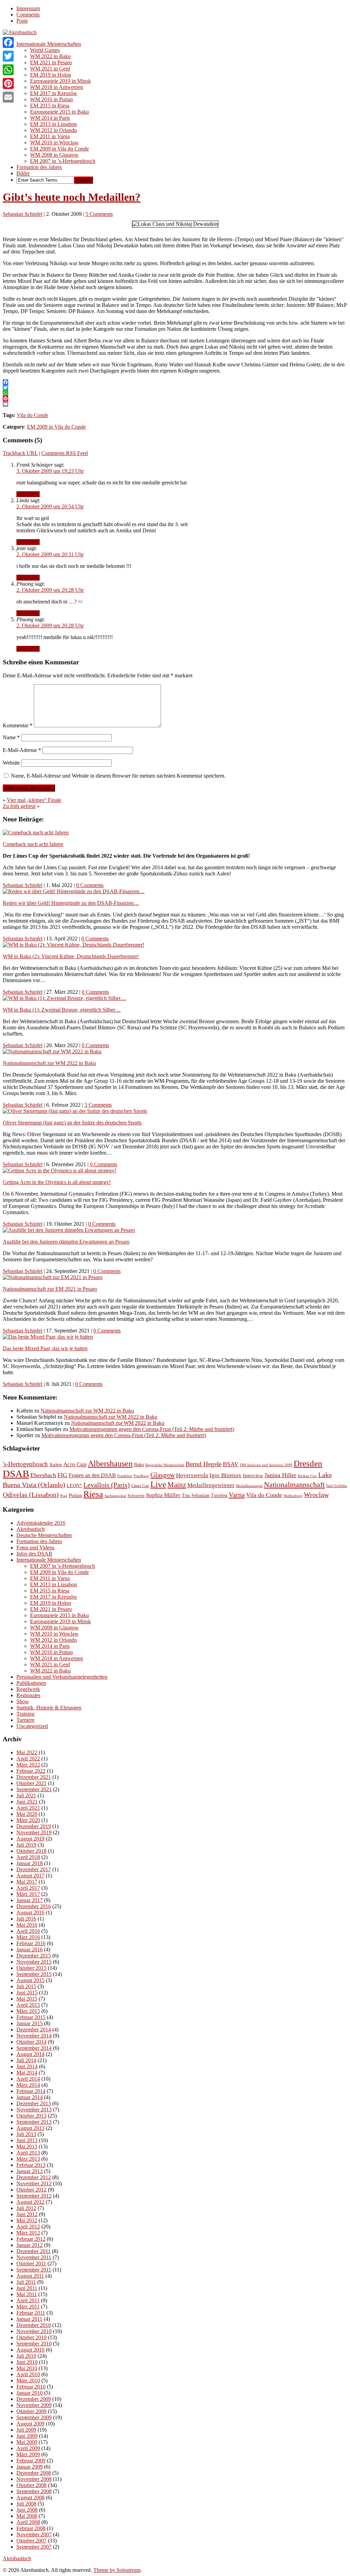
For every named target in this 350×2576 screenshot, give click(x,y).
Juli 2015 (26, 1986)
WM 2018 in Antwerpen (57, 87)
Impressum (28, 8)
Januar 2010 (30, 2393)
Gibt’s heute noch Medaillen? (72, 197)
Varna (237, 1495)
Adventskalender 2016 (41, 1523)
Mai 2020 (27, 1814)
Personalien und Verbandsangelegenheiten (62, 1677)
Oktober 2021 (31, 1783)
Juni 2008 (27, 2510)
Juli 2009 (26, 2430)
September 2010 (34, 2344)
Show (23, 1701)
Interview (253, 1475)
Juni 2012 (27, 2214)
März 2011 (28, 2307)
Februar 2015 (31, 2017)
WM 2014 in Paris (50, 118)
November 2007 (34, 2534)
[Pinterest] (8, 83)
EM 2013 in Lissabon (53, 124)
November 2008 (34, 2479)
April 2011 (28, 2300)
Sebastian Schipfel (23, 214)
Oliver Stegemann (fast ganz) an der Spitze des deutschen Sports (72, 1123)
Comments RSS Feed (65, 453)
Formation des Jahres (39, 167)
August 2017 (30, 1876)
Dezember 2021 (34, 1777)
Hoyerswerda (192, 1475)
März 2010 (28, 2380)
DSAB (16, 1474)
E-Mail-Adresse (22, 750)
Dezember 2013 (34, 2103)
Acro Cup (75, 1464)
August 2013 (30, 2128)
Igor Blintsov (226, 1475)
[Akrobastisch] (20, 32)
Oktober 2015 (31, 1968)
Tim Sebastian (196, 1495)
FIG (62, 1475)
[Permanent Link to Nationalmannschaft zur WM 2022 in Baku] (52, 1051)
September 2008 (34, 2491)
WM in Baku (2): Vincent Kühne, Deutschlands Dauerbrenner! (71, 956)
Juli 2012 (26, 2208)
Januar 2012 (30, 2245)
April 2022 (28, 1759)
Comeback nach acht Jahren (33, 844)
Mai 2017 (27, 1882)
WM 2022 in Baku (50, 56)
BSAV (231, 1464)
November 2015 (34, 1962)
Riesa (93, 1494)
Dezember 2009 (34, 2399)
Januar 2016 (30, 1949)
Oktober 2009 (31, 2411)
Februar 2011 (31, 2313)
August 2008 (30, 2497)
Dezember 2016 (34, 1906)
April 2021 (28, 1808)
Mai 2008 (27, 2516)
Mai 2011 (27, 2294)
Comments (28, 15)
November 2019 (34, 1832)
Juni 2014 (27, 2066)
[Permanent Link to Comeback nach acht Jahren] (36, 832)
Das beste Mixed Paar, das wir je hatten (45, 1348)
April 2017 (28, 1888)
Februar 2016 (31, 1943)
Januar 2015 (30, 2023)
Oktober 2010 (31, 2337)
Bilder (23, 173)
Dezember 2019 (34, 1826)
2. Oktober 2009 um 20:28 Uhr (50, 590)
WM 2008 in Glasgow (54, 155)
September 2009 (34, 2417)
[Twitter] (8, 56)
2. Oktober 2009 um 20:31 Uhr (50, 554)
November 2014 (34, 2036)
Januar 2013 (30, 2171)
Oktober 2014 (31, 2042)
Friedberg (141, 1476)
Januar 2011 (29, 2319)
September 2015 (34, 1974)
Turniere (25, 1720)
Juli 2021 (26, 1796)
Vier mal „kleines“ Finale (34, 800)
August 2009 (30, 2424)
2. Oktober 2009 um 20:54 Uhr (50, 506)
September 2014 (34, 2048)
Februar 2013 (31, 2165)
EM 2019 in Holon (51, 75)
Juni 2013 (27, 2140)
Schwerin (136, 1495)
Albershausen (110, 1463)
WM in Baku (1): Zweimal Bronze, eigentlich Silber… (62, 1010)
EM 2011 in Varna (50, 136)
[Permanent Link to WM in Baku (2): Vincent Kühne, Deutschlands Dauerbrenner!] (73, 945)
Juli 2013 (26, 2134)
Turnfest (219, 1495)
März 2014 (28, 2085)
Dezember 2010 (34, 2325)
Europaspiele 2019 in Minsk (60, 81)
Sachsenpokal (115, 1496)
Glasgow (163, 1475)
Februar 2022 (31, 1771)
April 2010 (28, 2374)
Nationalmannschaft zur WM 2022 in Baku (49, 1063)
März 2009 (28, 2454)
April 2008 (28, 2522)
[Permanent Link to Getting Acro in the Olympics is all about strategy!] (59, 1170)
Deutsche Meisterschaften (44, 1535)
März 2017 (28, 1894)
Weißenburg (293, 1496)
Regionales (28, 1695)
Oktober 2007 (31, 2541)
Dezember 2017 (34, 1869)
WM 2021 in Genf (50, 69)
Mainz (177, 1485)
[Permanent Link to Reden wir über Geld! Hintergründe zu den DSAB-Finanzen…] (74, 891)
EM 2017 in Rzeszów (54, 93)
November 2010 (34, 2331)
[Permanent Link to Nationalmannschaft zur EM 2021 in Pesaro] (53, 1277)
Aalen (56, 1465)
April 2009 (28, 2448)
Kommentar (18, 725)
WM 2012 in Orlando (53, 130)
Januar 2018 (30, 1863)
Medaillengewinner (211, 1485)
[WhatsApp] (8, 70)
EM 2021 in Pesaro (51, 62)
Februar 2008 (31, 2528)
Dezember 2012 (34, 2177)
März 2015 (28, 2011)
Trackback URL (20, 453)
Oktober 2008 (31, 2485)
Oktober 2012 (31, 2190)
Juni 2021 (27, 1802)
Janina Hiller (280, 1475)
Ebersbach (43, 1475)
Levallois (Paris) (107, 1485)
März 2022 (28, 1765)
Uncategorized (32, 1726)
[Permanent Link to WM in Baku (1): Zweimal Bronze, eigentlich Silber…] (64, 998)
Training (25, 1714)
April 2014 (28, 2079)
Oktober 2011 (31, 2263)
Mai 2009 (27, 2442)
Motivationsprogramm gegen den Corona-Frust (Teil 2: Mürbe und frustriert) (152, 1429)
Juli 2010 (26, 2356)
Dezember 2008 (34, 2473)
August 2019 (30, 1839)
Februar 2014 (31, 2091)
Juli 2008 (26, 2504)
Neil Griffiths (336, 1486)
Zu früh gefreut (19, 806)
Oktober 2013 (31, 2116)
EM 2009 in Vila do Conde (59, 149)
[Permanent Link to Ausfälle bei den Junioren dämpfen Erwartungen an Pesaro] (69, 1230)
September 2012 (34, 2196)
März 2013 (28, 2159)
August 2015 (30, 1980)
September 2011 (34, 2270)
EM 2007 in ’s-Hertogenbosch (63, 161)
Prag (64, 1496)
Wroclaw (316, 1495)
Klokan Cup (307, 1476)
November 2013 (34, 2110)
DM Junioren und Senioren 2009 (266, 1465)
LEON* (74, 1486)
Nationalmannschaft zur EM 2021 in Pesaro (50, 1289)
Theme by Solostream (117, 2570)
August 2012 (30, 2202)
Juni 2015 (27, 1993)
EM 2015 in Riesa (50, 106)
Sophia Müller (163, 1495)
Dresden (308, 1463)
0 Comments (90, 885)
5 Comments (99, 214)
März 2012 (28, 2233)
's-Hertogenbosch (25, 1464)
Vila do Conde (32, 415)
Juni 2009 (27, 2436)
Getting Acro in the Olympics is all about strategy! (57, 1182)
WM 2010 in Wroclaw (54, 142)
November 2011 (34, 2257)
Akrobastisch (31, 1529)
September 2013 (34, 2122)
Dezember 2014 (34, 2029)
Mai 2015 (27, 1999)
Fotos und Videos (35, 1547)
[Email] (8, 97)
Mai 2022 (27, 1752)
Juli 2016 (26, 1919)
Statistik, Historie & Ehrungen (49, 1708)
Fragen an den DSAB (92, 1475)
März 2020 (28, 1820)
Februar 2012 (31, 2239)
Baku (139, 1465)
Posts (22, 21)
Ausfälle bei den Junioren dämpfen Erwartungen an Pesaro (66, 1242)
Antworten (28, 494)
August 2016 (30, 1913)
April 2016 (28, 1931)
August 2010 (30, 2350)
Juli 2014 (26, 2060)
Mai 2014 (27, 2073)
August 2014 (30, 2054)
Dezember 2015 (34, 1956)
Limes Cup (140, 1486)
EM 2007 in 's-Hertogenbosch (63, 1566)
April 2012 (28, 2227)
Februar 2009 (31, 2461)
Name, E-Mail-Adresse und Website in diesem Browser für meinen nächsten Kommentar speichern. (118, 776)
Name (11, 737)
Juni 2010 (27, 2362)
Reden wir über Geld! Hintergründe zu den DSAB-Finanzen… (71, 903)
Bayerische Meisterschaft (165, 1465)
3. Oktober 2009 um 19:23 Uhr (50, 471)
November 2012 (34, 2183)
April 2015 (28, 2005)
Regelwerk (28, 1689)
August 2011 (30, 2276)
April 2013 (28, 2153)
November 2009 (34, 2405)
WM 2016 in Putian (51, 99)
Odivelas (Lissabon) (31, 1495)
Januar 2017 (30, 1900)
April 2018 (28, 1857)
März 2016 (28, 1937)
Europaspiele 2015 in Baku (59, 112)
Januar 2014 (30, 2097)
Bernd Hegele (204, 1464)
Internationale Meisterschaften (49, 44)
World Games (45, 50)
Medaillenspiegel (249, 1486)
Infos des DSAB (34, 1554)
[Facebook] (8, 42)
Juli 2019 (26, 1845)
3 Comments (98, 1105)
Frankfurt (125, 1476)
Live (158, 1484)
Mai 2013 (27, 2146)
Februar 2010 (31, 2387)
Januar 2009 (30, 2467)
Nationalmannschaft (294, 1485)
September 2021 (34, 1789)
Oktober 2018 (31, 1851)
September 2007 (34, 2547)
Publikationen (31, 1683)
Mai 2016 (27, 1925)
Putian (75, 1495)
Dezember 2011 (33, 2251)
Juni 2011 (27, 2288)
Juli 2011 (26, 2282)
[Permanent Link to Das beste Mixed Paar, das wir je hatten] (48, 1337)
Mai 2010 (27, 2368)
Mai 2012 (27, 2220)
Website (11, 763)
